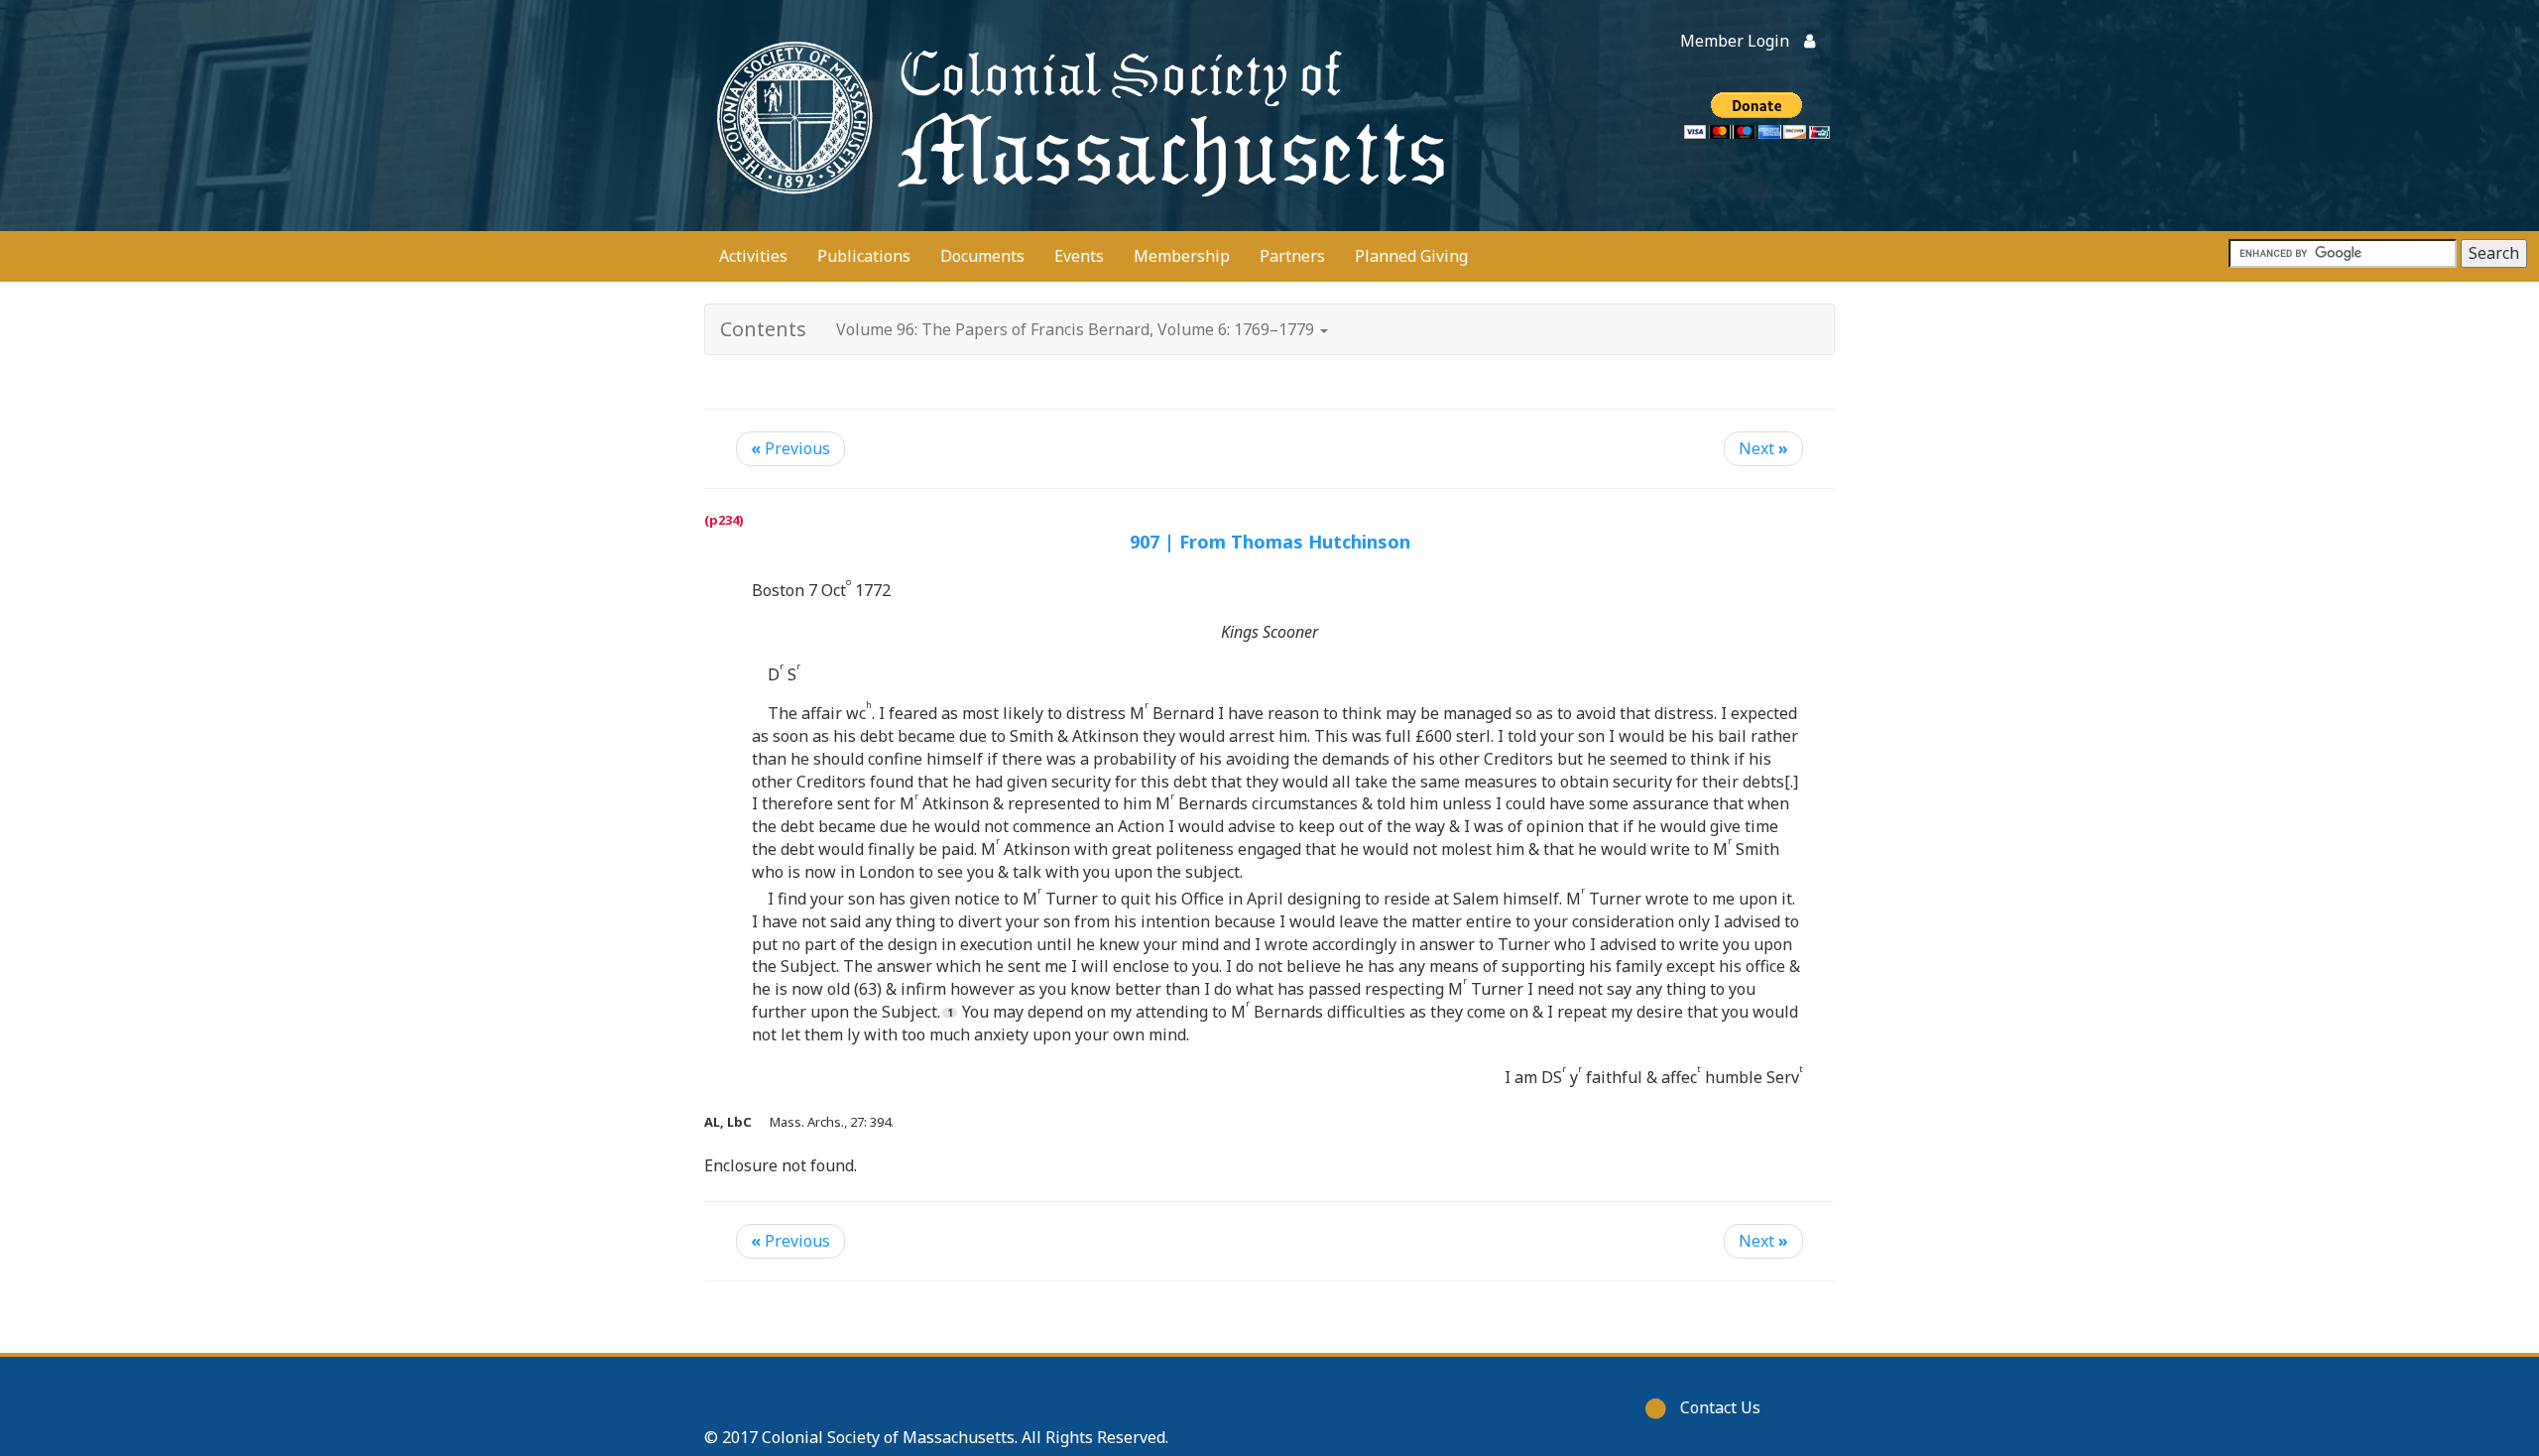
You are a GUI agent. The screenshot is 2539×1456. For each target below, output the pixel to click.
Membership (1182, 256)
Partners (1292, 256)
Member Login (1735, 41)
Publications (864, 256)
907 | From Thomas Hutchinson (1270, 542)
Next (1763, 448)
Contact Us (1720, 1407)
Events (1079, 256)
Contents (763, 329)
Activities (753, 256)
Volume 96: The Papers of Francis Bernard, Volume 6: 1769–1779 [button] (1077, 329)
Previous (790, 448)
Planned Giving (1411, 256)
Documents (982, 256)
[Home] (1076, 116)
